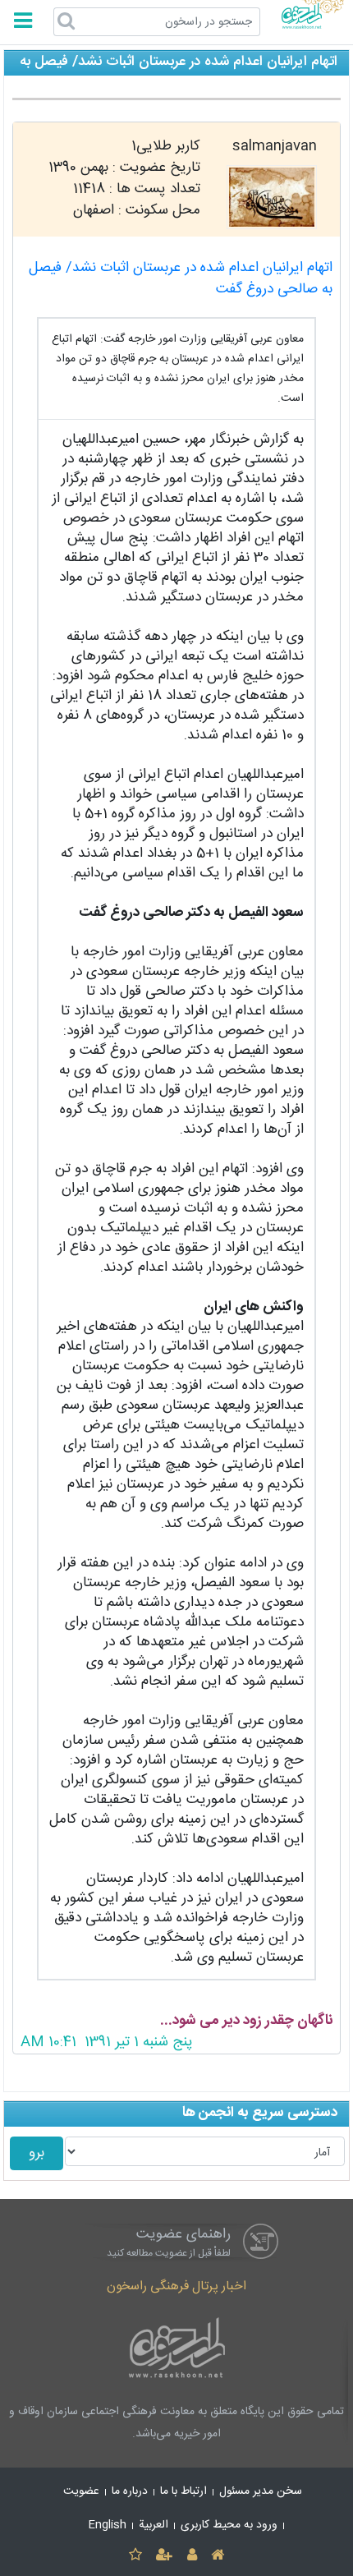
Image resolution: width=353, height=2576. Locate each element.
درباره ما (130, 2491)
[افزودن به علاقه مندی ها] (135, 2556)
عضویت (81, 2491)
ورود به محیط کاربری (229, 2525)
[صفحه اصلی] (217, 2556)
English (108, 2525)
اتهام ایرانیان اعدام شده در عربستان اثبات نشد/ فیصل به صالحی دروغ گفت (181, 279)
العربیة (154, 2525)
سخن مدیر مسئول (261, 2491)
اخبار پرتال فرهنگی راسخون (176, 2286)
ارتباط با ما (183, 2491)
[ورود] (192, 2556)
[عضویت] (165, 2556)
